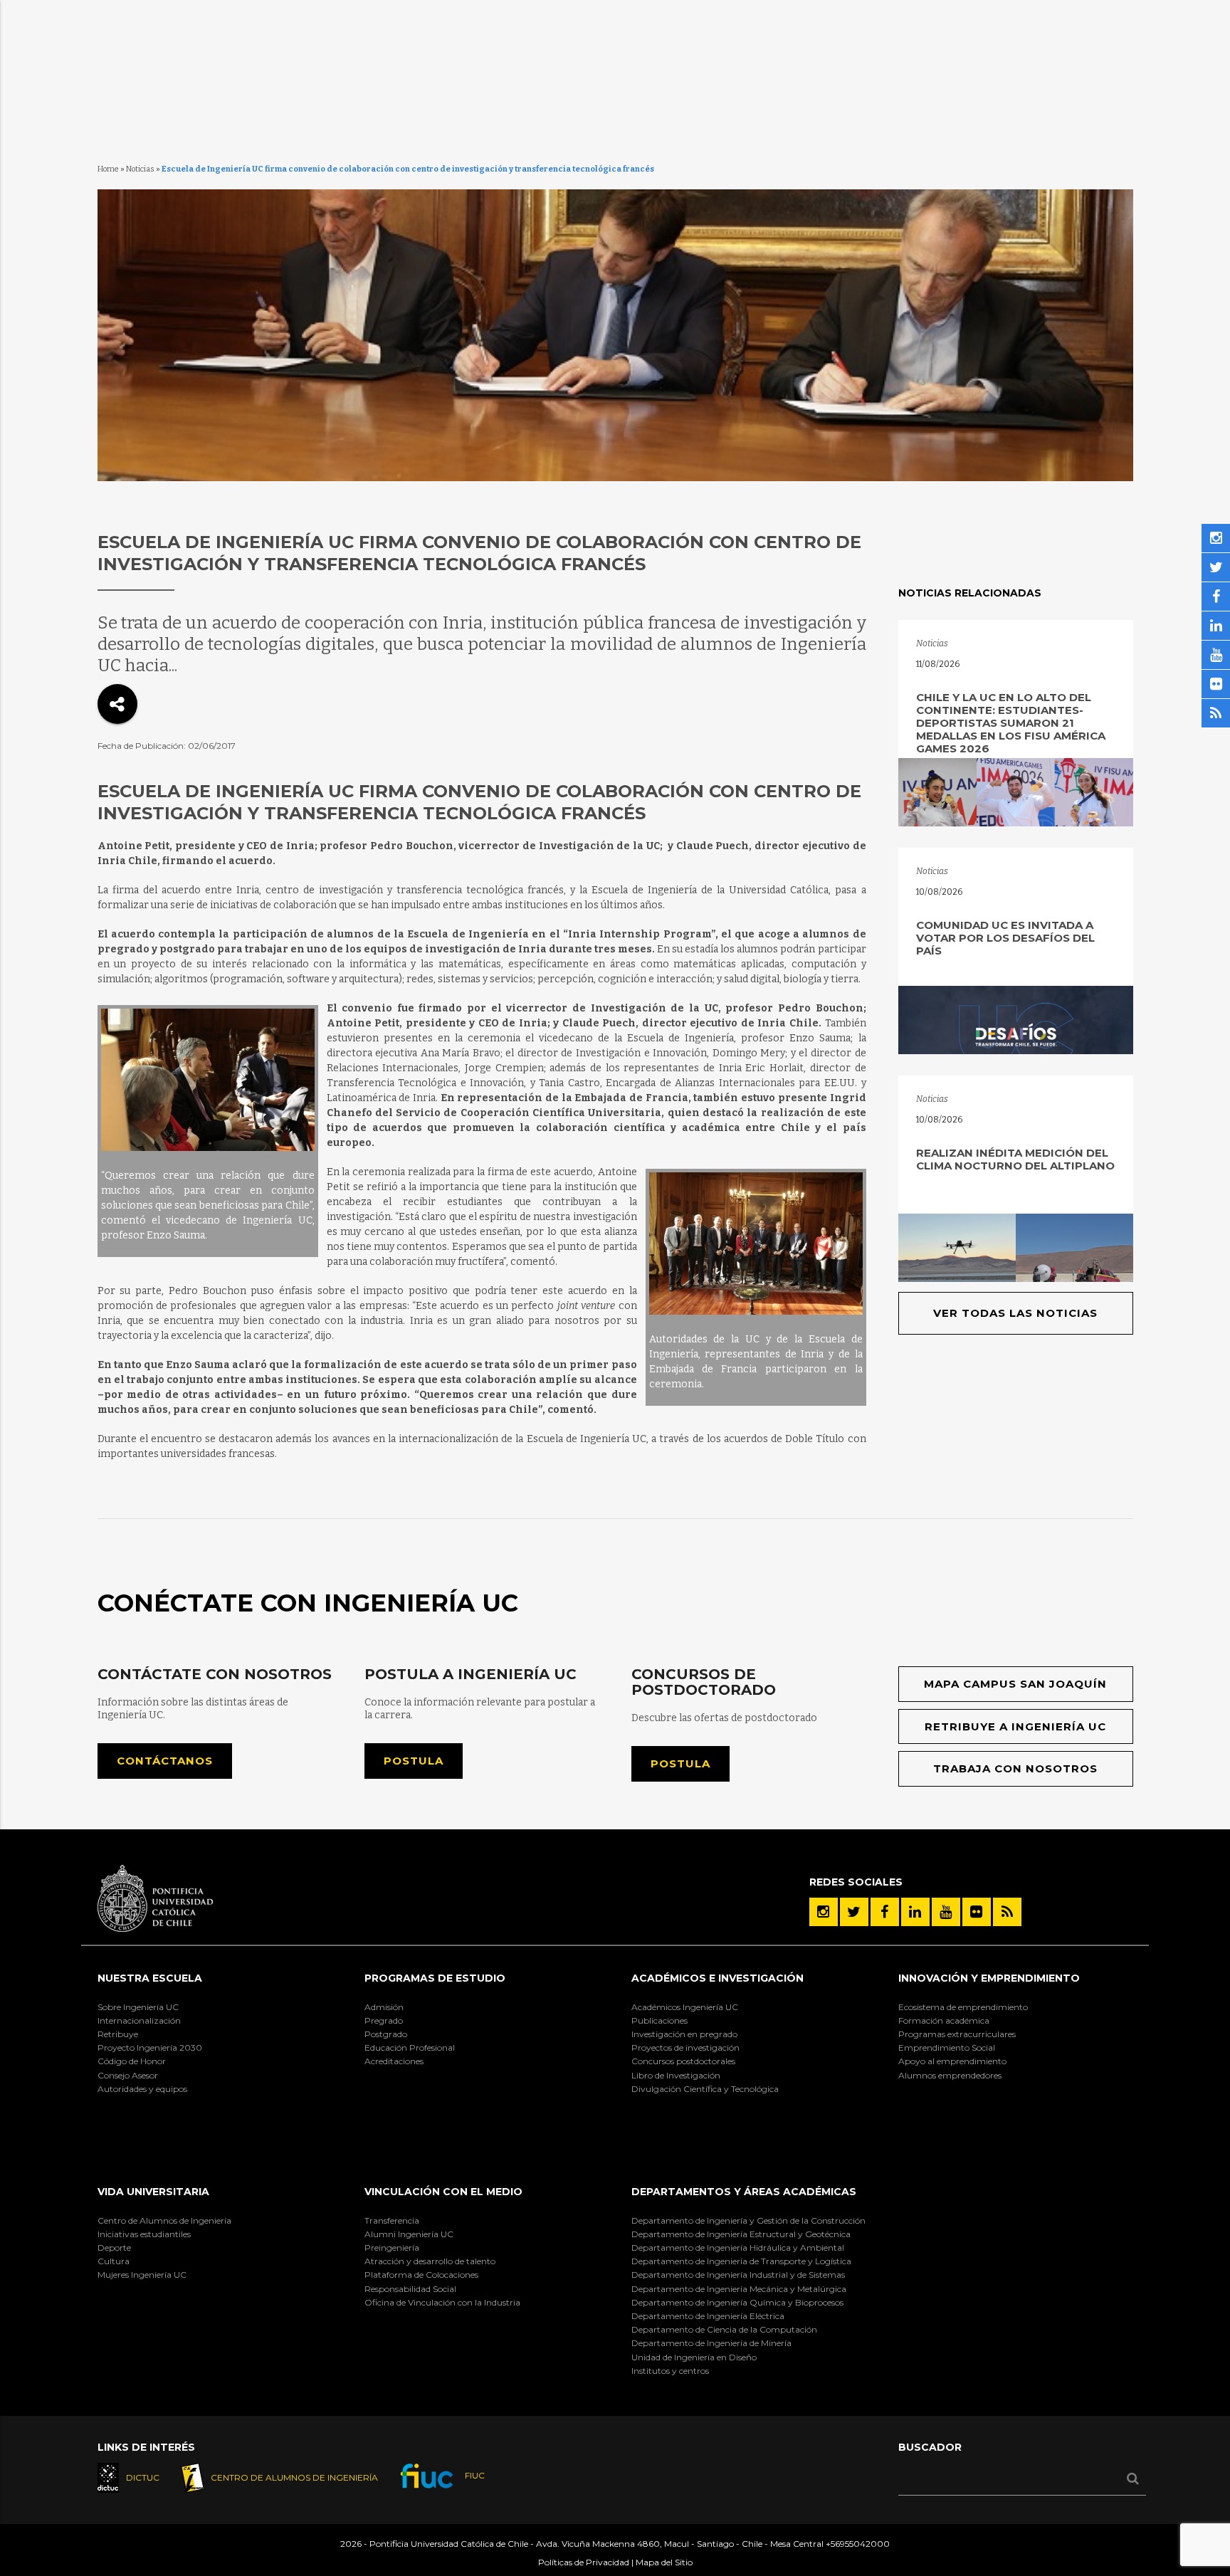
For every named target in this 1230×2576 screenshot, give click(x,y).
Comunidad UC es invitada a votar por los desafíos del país (1005, 938)
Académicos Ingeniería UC (685, 2007)
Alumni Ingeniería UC (409, 2234)
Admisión (384, 2007)
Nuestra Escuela (150, 1978)
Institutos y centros (670, 2371)
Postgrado (386, 2034)
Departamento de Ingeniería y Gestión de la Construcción (748, 2220)
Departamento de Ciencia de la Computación (724, 2329)
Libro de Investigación (676, 2075)
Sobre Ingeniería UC (138, 2007)
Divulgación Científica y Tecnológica (705, 2089)
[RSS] (1007, 1912)
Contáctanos (165, 1761)
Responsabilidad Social (410, 2289)
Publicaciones (659, 2020)
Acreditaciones (394, 2061)
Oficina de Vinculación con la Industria (442, 2302)
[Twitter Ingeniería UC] (854, 1912)
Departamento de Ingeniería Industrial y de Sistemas (738, 2275)
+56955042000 (858, 2544)
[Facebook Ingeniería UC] (885, 1912)
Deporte (114, 2248)
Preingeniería (392, 2248)
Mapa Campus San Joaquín (1015, 1684)
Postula (414, 1761)
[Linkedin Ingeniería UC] (915, 1912)
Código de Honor (132, 2061)
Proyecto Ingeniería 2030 (150, 2047)
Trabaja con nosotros (1015, 1768)
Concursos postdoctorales (683, 2061)
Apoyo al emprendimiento (952, 2061)
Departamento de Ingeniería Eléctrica (708, 2316)
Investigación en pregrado (684, 2034)
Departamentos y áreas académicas (744, 2192)
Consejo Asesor (128, 2075)
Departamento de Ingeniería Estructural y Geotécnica (741, 2234)
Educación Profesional (410, 2047)
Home (108, 169)
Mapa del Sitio (664, 2562)
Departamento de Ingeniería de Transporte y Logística (741, 2261)
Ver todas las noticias (1015, 1313)
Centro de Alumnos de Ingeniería (164, 2220)
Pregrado (384, 2020)
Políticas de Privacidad (584, 2562)
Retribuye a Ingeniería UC (1015, 1726)
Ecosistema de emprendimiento (963, 2007)
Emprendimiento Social (947, 2047)
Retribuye (118, 2034)
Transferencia (392, 2220)
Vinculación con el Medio (443, 2192)
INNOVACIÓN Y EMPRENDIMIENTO (989, 1978)
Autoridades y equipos (142, 2089)
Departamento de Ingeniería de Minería (711, 2343)
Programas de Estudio (435, 1978)
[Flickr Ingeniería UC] (977, 1912)
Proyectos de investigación (685, 2047)
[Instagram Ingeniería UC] (824, 1912)
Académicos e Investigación (717, 1978)
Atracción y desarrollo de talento (430, 2261)
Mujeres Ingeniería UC (142, 2275)
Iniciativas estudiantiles (144, 2234)
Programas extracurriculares (957, 2034)
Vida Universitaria (153, 2192)
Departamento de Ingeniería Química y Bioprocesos (737, 2302)
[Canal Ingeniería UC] (946, 1912)
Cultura (114, 2261)
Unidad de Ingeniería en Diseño (694, 2357)
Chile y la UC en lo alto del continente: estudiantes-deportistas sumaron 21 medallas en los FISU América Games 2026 (1011, 723)
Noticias (140, 169)
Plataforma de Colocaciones (421, 2275)
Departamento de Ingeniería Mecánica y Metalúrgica (739, 2289)
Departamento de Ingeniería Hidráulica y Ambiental (738, 2248)
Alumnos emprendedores (950, 2075)
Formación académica (944, 2020)
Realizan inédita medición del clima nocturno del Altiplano (1015, 1159)
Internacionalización (139, 2020)
